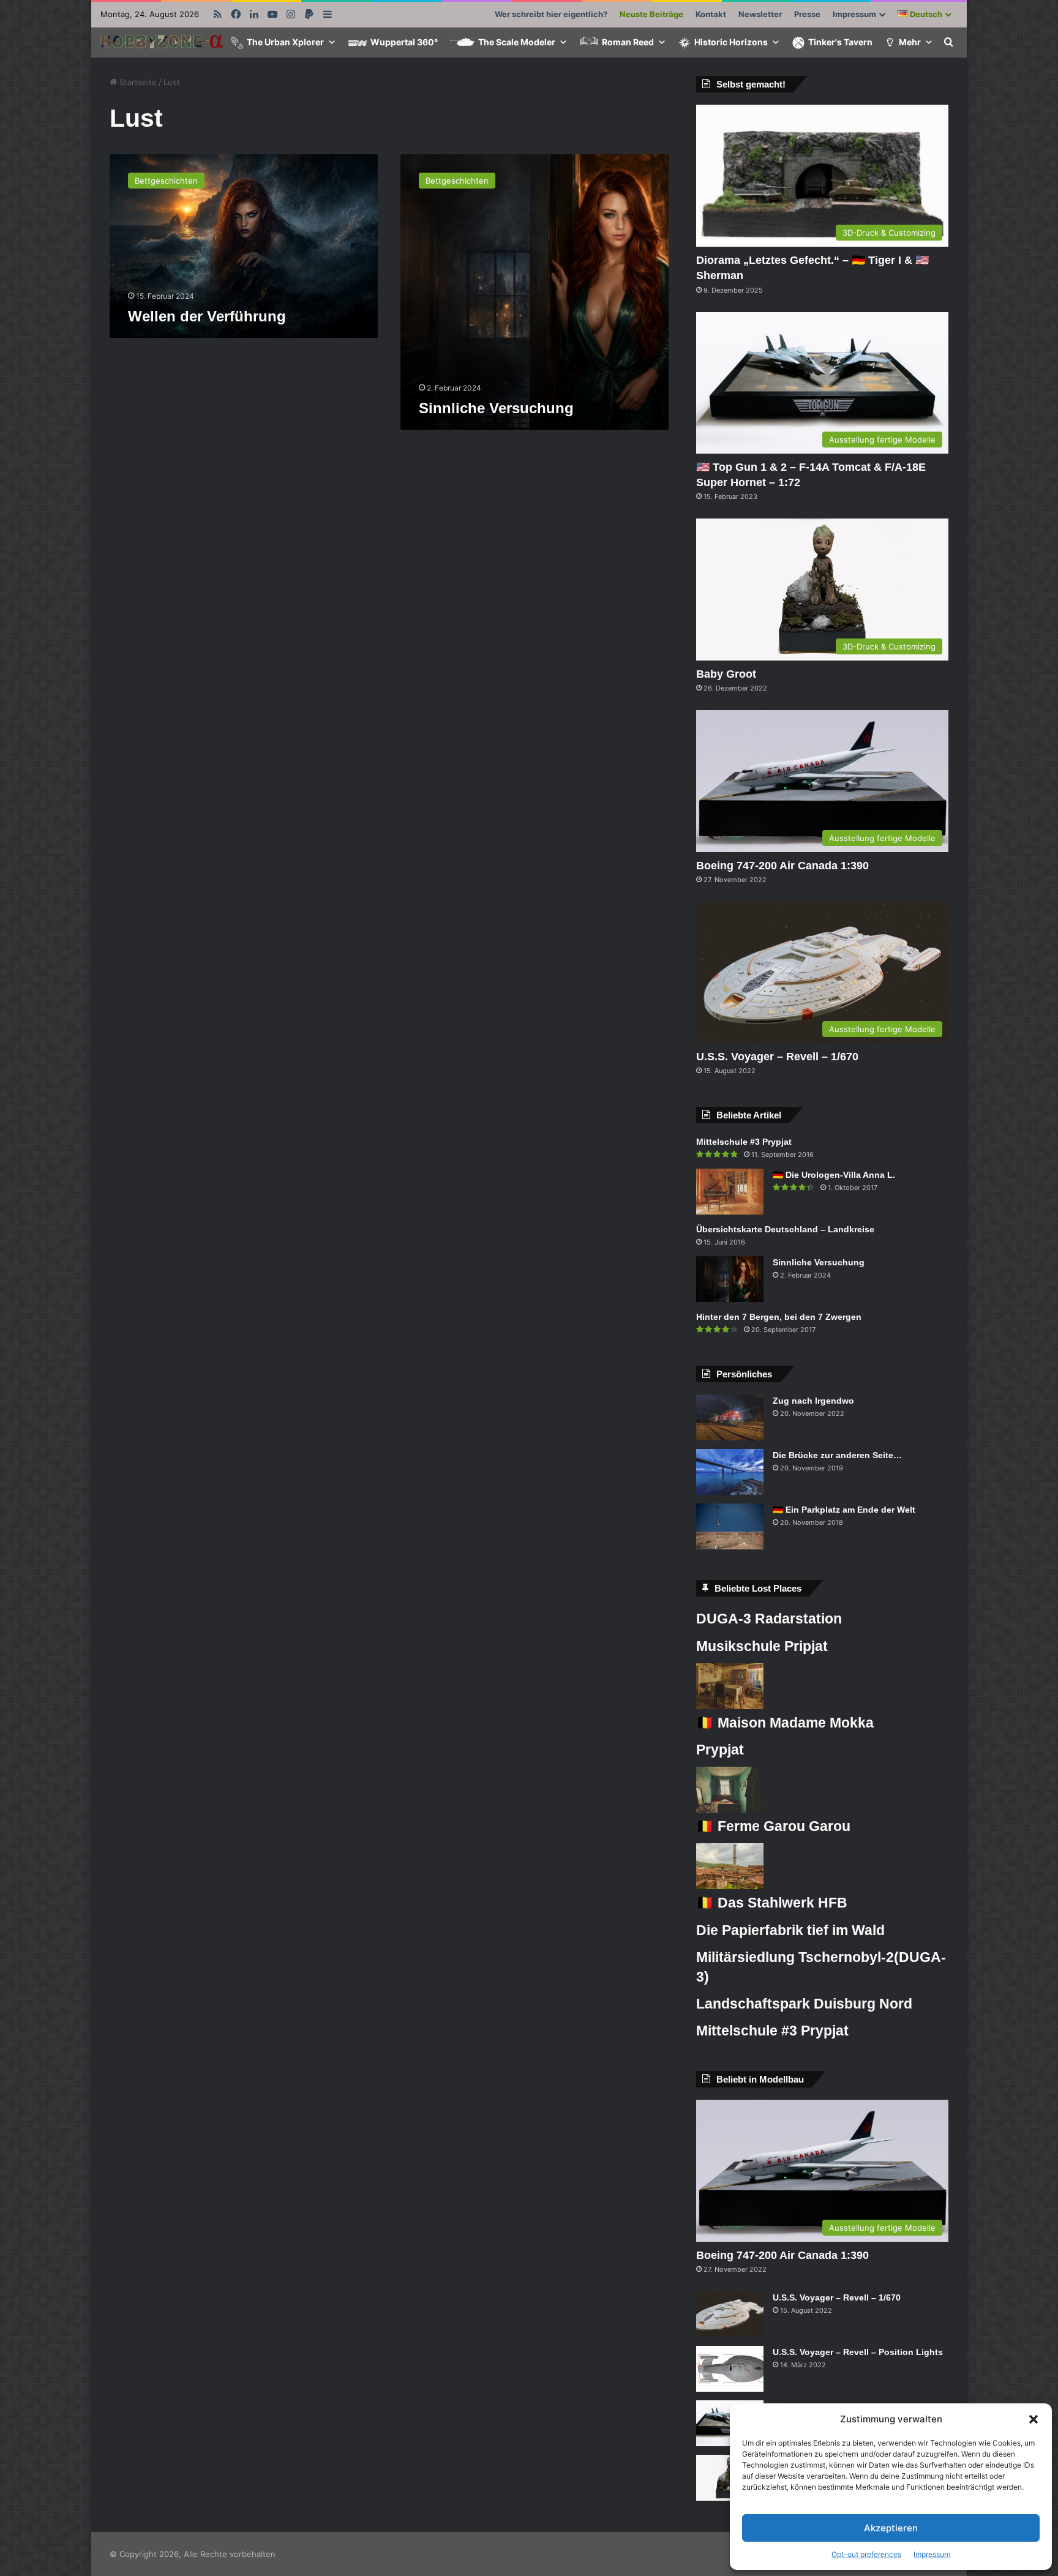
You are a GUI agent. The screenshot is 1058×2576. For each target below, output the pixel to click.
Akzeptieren (891, 2528)
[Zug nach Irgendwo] (730, 1417)
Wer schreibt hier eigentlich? (551, 14)
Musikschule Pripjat (762, 1646)
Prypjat (720, 1750)
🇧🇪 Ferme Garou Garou (773, 1826)
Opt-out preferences (866, 2554)
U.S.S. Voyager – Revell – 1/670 (777, 1057)
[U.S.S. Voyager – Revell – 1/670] (730, 2314)
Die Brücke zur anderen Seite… (837, 1455)
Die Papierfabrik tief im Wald (790, 1930)
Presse (807, 14)
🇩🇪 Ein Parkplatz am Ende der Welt (844, 1510)
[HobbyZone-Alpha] (162, 43)
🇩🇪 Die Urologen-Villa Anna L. (834, 1175)
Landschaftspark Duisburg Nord (804, 2004)
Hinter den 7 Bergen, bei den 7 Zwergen (779, 1317)
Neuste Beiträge (651, 14)
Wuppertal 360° (404, 42)
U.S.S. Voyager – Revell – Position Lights (858, 2352)
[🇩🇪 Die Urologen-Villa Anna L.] (730, 1192)
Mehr (910, 42)
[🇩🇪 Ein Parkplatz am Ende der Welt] (730, 1526)
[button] (1034, 2419)
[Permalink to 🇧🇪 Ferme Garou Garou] (730, 1810)
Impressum (932, 2554)
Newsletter (760, 14)
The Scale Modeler (517, 42)
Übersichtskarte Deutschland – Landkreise (785, 1229)
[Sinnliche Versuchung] (730, 1279)
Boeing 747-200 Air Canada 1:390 (782, 866)
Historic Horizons (731, 42)
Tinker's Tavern (840, 42)
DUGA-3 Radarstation (769, 1619)
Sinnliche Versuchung (496, 408)
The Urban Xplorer (285, 42)
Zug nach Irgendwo (813, 1401)
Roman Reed (628, 42)
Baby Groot (726, 674)
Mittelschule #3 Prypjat (744, 1142)
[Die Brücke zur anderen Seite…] (730, 1472)
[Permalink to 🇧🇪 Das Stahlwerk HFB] (730, 1886)
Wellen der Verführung (207, 316)
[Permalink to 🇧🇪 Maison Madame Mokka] (730, 1706)
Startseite (137, 82)
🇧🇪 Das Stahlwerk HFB (772, 1903)
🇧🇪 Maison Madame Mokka (785, 1723)
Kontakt (711, 14)
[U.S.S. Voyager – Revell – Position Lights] (730, 2369)
